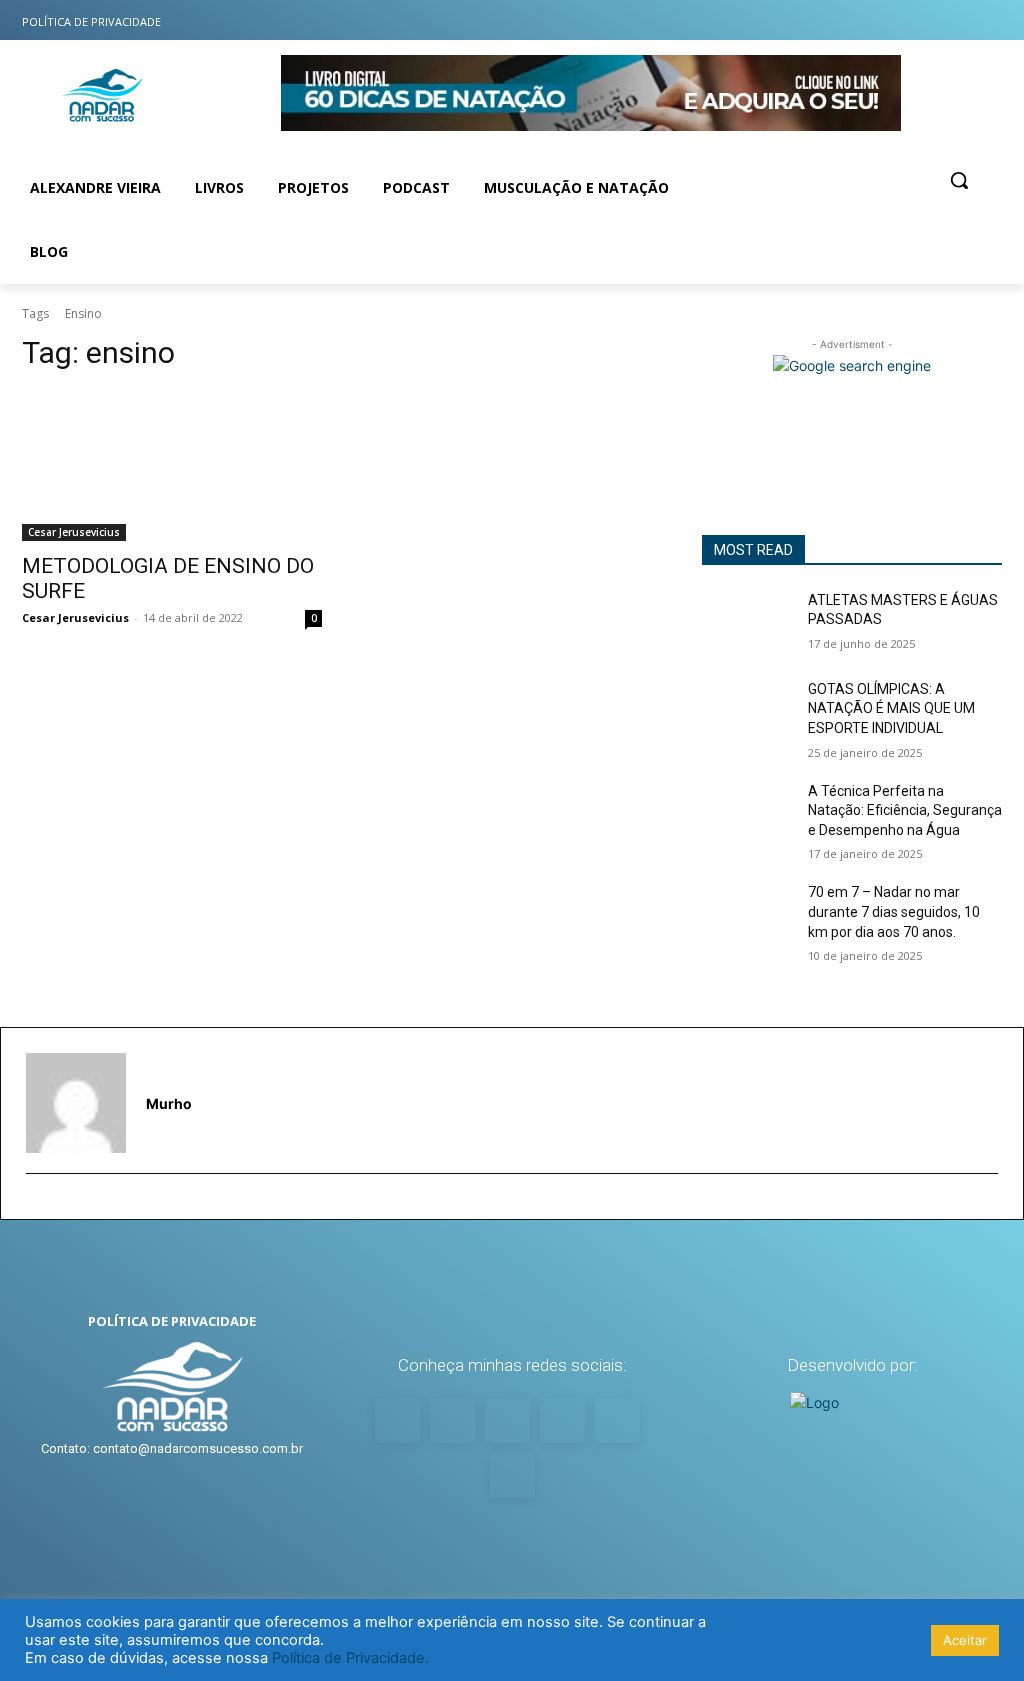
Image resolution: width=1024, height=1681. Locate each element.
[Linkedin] (945, 20)
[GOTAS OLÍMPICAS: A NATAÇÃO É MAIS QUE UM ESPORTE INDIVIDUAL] (747, 711)
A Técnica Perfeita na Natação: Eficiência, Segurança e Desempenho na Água (905, 810)
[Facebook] (866, 20)
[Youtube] (787, 20)
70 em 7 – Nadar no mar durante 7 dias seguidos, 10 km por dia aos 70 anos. (894, 911)
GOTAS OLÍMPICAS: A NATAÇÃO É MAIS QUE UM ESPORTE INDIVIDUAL (891, 708)
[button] (959, 180)
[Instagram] (827, 20)
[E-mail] (34, 1205)
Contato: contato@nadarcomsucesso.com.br (172, 1448)
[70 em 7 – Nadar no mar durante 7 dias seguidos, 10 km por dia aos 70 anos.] (747, 914)
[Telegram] (985, 20)
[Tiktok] (906, 20)
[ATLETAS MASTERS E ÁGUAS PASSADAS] (747, 622)
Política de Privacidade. (350, 1658)
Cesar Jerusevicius (74, 532)
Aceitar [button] (965, 1640)
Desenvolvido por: (852, 1365)
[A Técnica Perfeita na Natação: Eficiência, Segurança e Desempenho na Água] (747, 813)
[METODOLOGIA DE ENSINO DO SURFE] (172, 466)
